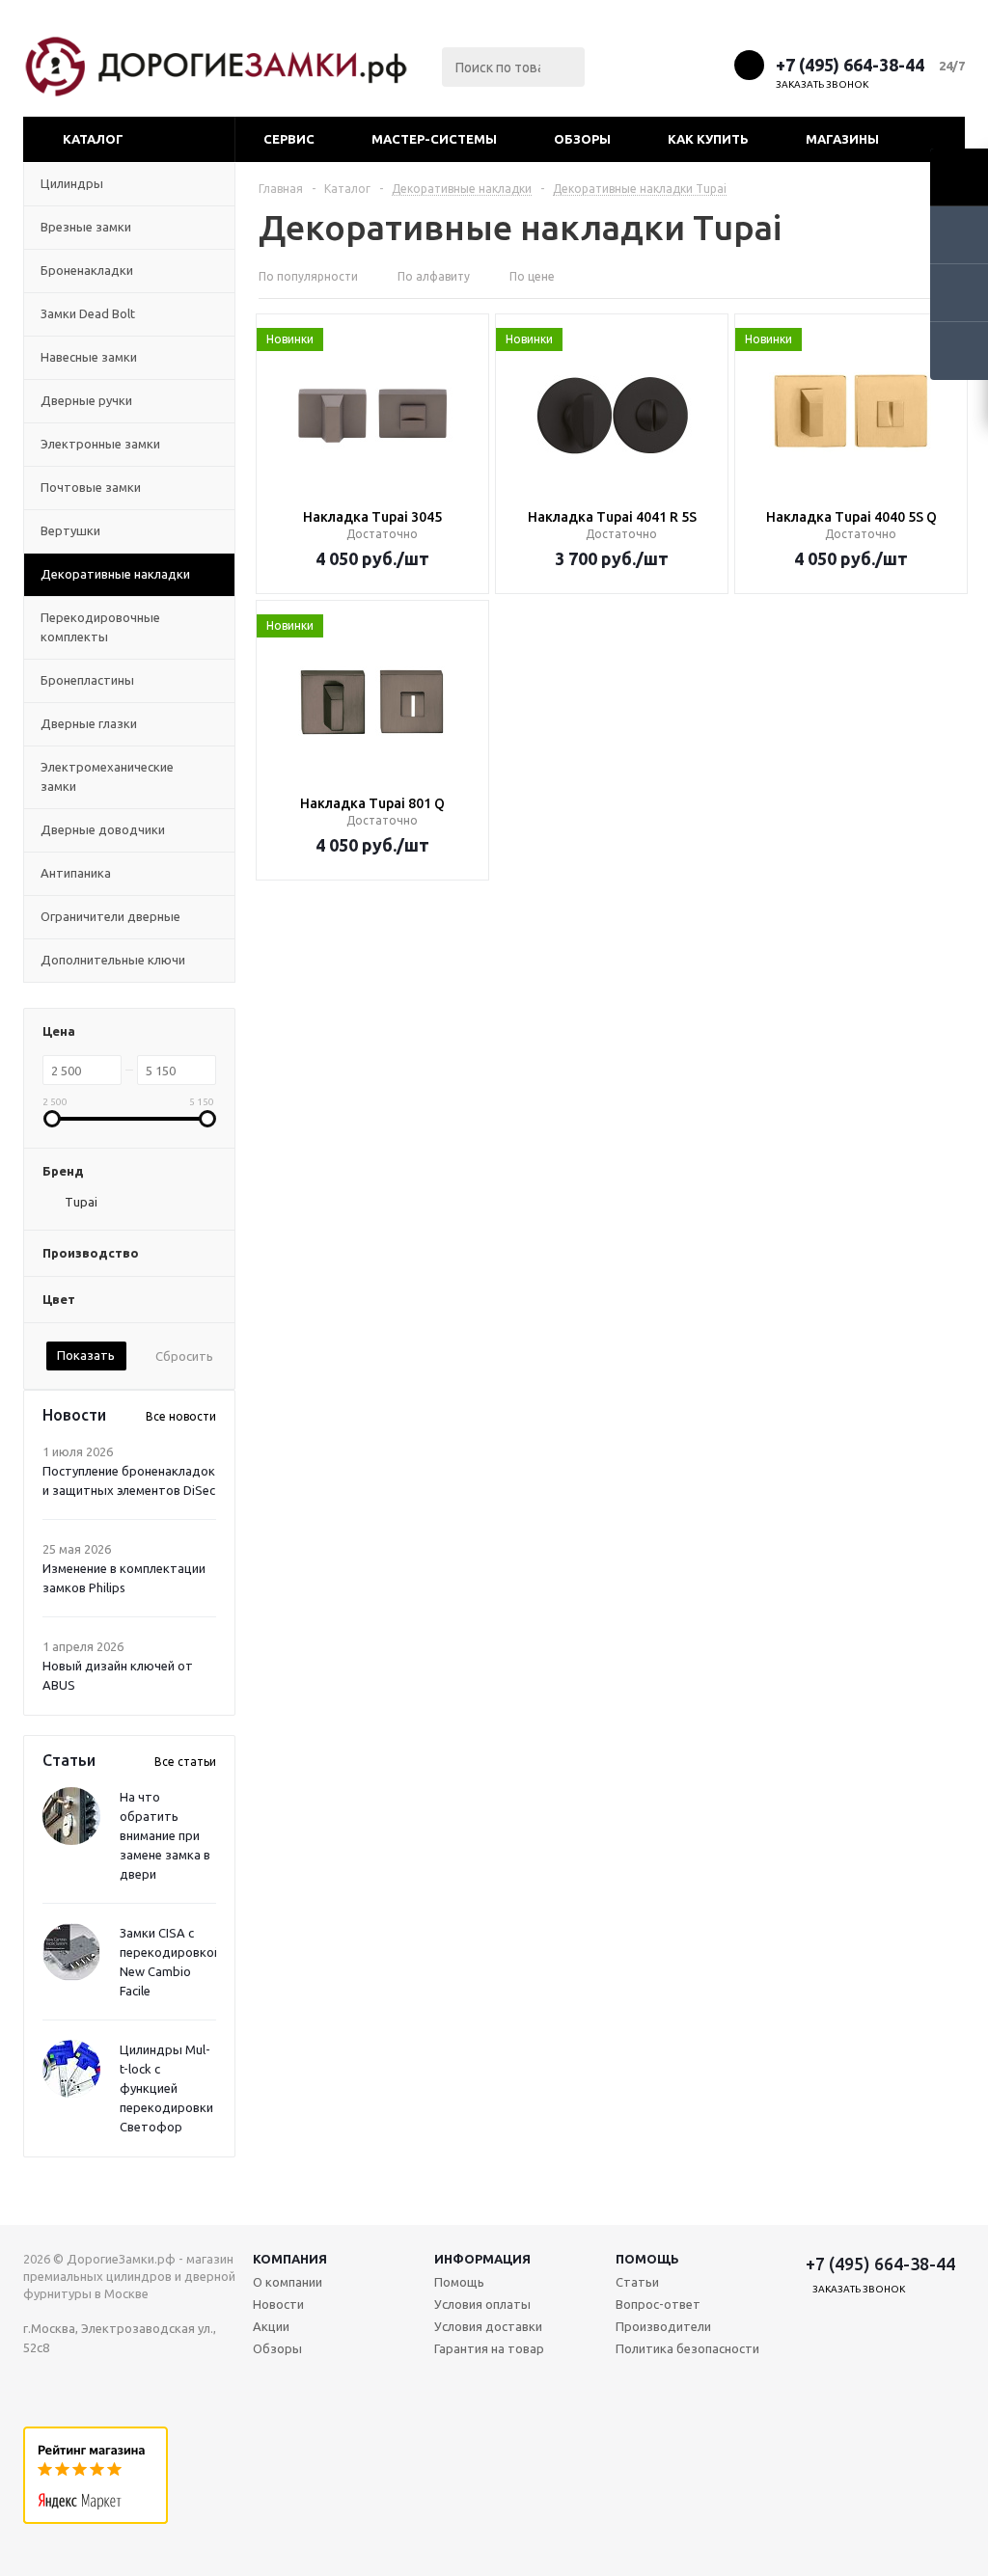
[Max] (640, 64)
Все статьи (185, 1762)
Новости (278, 2304)
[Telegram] (676, 64)
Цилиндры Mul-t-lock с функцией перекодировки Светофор (166, 2088)
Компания (290, 2259)
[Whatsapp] (712, 64)
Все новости (181, 1416)
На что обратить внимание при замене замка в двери (165, 1835)
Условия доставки (488, 2326)
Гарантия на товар (489, 2348)
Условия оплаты (482, 2304)
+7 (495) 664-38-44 (850, 65)
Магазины (842, 139)
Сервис (289, 139)
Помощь (647, 2259)
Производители (663, 2326)
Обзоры (582, 139)
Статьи (637, 2282)
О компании (288, 2282)
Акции (271, 2326)
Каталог (93, 139)
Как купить (708, 139)
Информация (482, 2259)
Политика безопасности (687, 2348)
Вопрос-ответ (658, 2304)
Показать (86, 1355)
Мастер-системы (434, 139)
